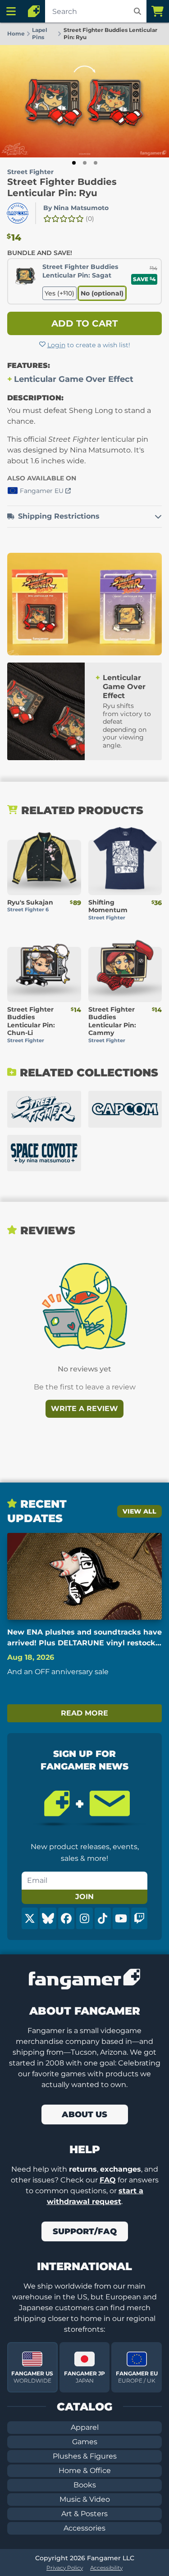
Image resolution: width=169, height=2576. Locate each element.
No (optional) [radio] (102, 293)
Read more (84, 1713)
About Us (84, 2115)
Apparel (85, 2427)
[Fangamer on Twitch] (139, 1918)
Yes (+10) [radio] (59, 293)
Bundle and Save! (40, 253)
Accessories (84, 2528)
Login (56, 345)
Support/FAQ (85, 2231)
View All (139, 1511)
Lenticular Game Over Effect (74, 379)
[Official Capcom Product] (18, 213)
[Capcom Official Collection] (125, 1109)
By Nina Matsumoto (76, 208)
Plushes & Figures (85, 2456)
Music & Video (85, 2499)
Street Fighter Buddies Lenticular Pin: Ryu (62, 187)
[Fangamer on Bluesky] (48, 1918)
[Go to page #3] (96, 163)
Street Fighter (30, 172)
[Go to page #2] (85, 163)
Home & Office (85, 2471)
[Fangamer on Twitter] (30, 1918)
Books (85, 2485)
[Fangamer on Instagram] (84, 1918)
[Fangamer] (34, 11)
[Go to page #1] (74, 163)
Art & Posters (84, 2514)
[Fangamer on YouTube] (121, 1918)
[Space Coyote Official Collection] (44, 1153)
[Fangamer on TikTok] (103, 1918)
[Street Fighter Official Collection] (44, 1109)
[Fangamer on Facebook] (66, 1918)
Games (85, 2442)
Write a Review (84, 1409)
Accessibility (106, 2568)
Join (84, 1897)
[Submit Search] (137, 11)
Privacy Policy (65, 2568)
